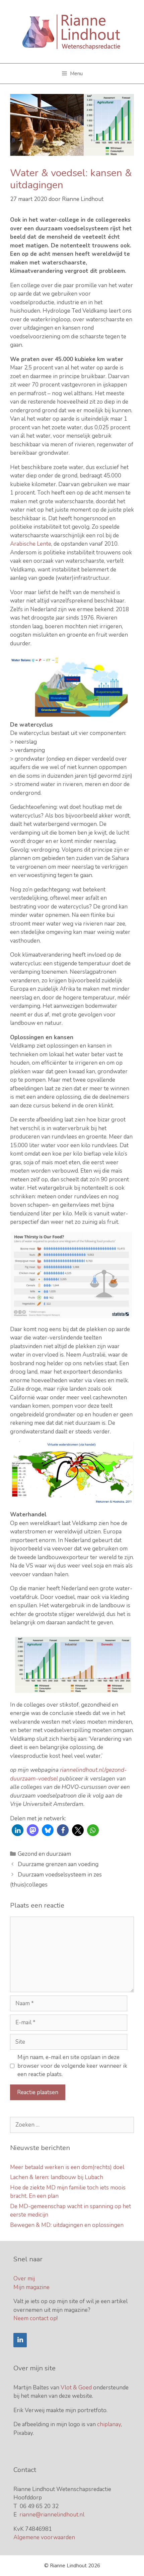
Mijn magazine (31, 2287)
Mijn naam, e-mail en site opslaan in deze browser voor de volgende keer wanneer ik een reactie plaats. (72, 2066)
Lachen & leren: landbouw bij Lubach (57, 2177)
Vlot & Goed (76, 2388)
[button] (18, 1830)
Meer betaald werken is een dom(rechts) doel (67, 2167)
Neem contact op (35, 2318)
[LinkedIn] (20, 2340)
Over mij (24, 2279)
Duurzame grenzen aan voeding (58, 1864)
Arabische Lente (31, 544)
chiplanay (109, 2424)
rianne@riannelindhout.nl (52, 2515)
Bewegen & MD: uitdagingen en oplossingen (67, 2225)
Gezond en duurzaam (44, 1854)
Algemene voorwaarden (44, 2537)
